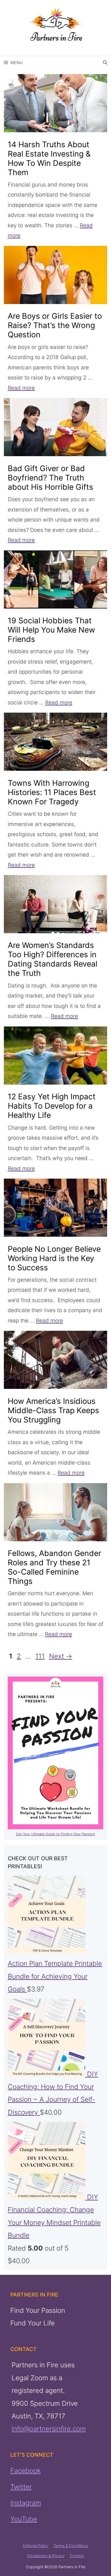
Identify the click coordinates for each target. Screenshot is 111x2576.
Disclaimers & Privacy (46, 2556)
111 (41, 1656)
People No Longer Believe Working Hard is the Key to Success (54, 1258)
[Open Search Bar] (105, 63)
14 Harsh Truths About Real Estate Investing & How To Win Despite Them (49, 158)
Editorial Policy (36, 2546)
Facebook (26, 2471)
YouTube (24, 2519)
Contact (77, 2556)
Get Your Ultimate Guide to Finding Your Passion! (56, 1834)
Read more (21, 388)
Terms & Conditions (71, 2546)
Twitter (21, 2487)
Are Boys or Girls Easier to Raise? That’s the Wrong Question (55, 325)
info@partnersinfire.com (49, 2429)
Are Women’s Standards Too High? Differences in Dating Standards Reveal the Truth (53, 959)
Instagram (26, 2503)
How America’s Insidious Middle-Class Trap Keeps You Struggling (53, 1410)
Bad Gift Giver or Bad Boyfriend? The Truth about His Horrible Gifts (50, 478)
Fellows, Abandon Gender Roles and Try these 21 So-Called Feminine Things (54, 1567)
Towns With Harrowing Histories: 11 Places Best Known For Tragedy (52, 792)
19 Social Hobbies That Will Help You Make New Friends (51, 630)
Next (61, 1656)
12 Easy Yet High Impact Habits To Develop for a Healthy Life (52, 1106)
